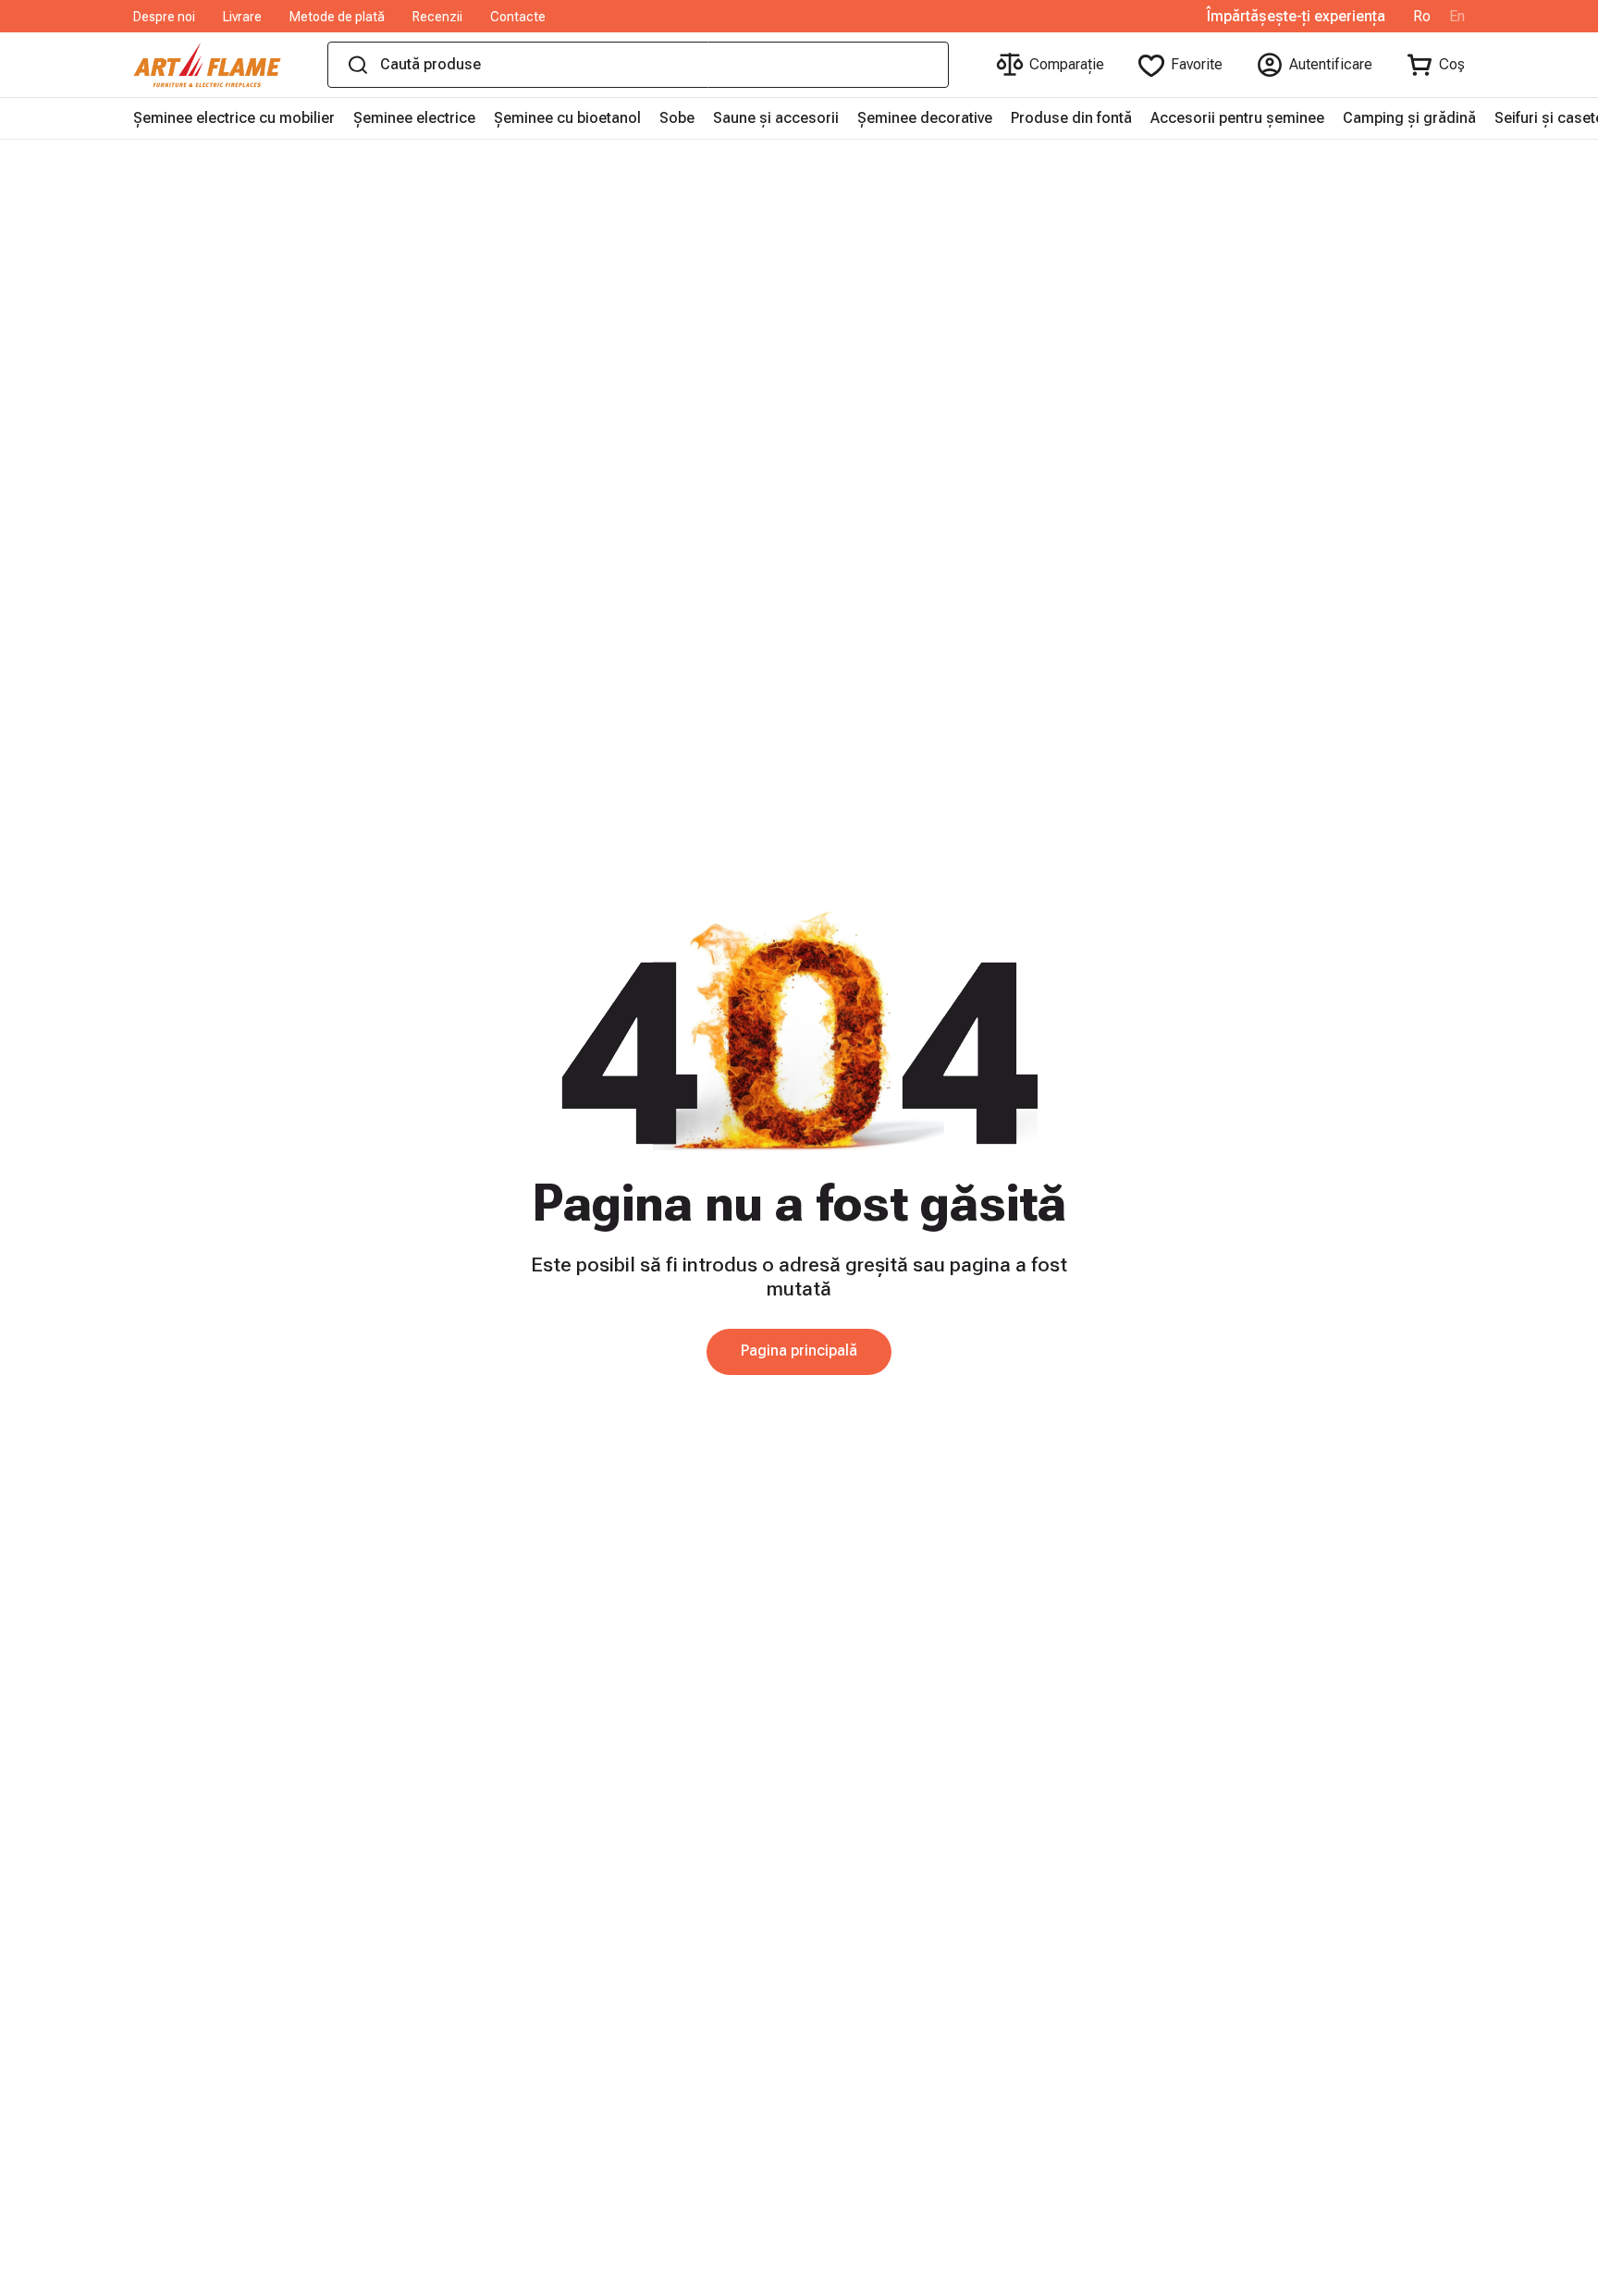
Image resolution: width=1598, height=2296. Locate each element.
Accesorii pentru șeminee (1237, 118)
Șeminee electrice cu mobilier (234, 118)
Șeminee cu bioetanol (567, 118)
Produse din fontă (1071, 118)
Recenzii (437, 17)
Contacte (518, 17)
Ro (1422, 17)
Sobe (677, 118)
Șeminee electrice (414, 118)
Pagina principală (799, 1351)
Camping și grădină (1409, 118)
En (1457, 17)
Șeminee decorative (925, 118)
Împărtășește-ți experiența (1296, 17)
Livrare (242, 17)
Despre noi (164, 17)
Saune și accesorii (776, 118)
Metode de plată (337, 17)
